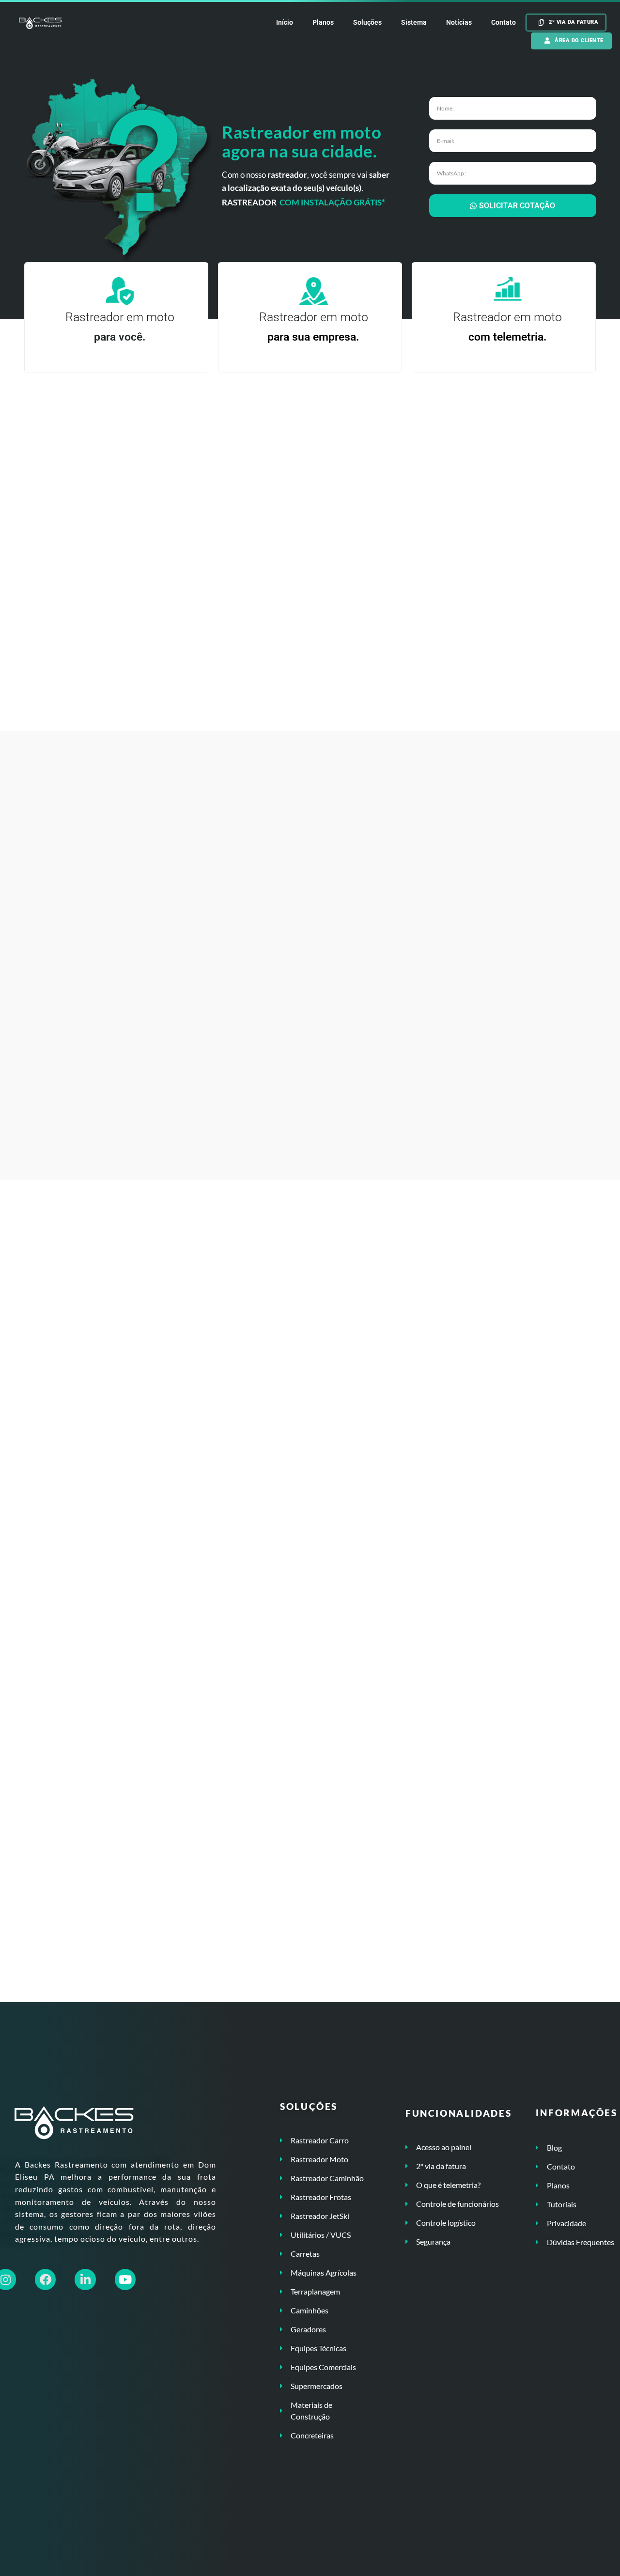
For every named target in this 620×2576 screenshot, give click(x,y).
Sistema (414, 22)
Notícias (459, 22)
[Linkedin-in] (85, 2279)
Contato (504, 22)
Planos (323, 22)
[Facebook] (45, 2279)
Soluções (367, 22)
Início (285, 22)
